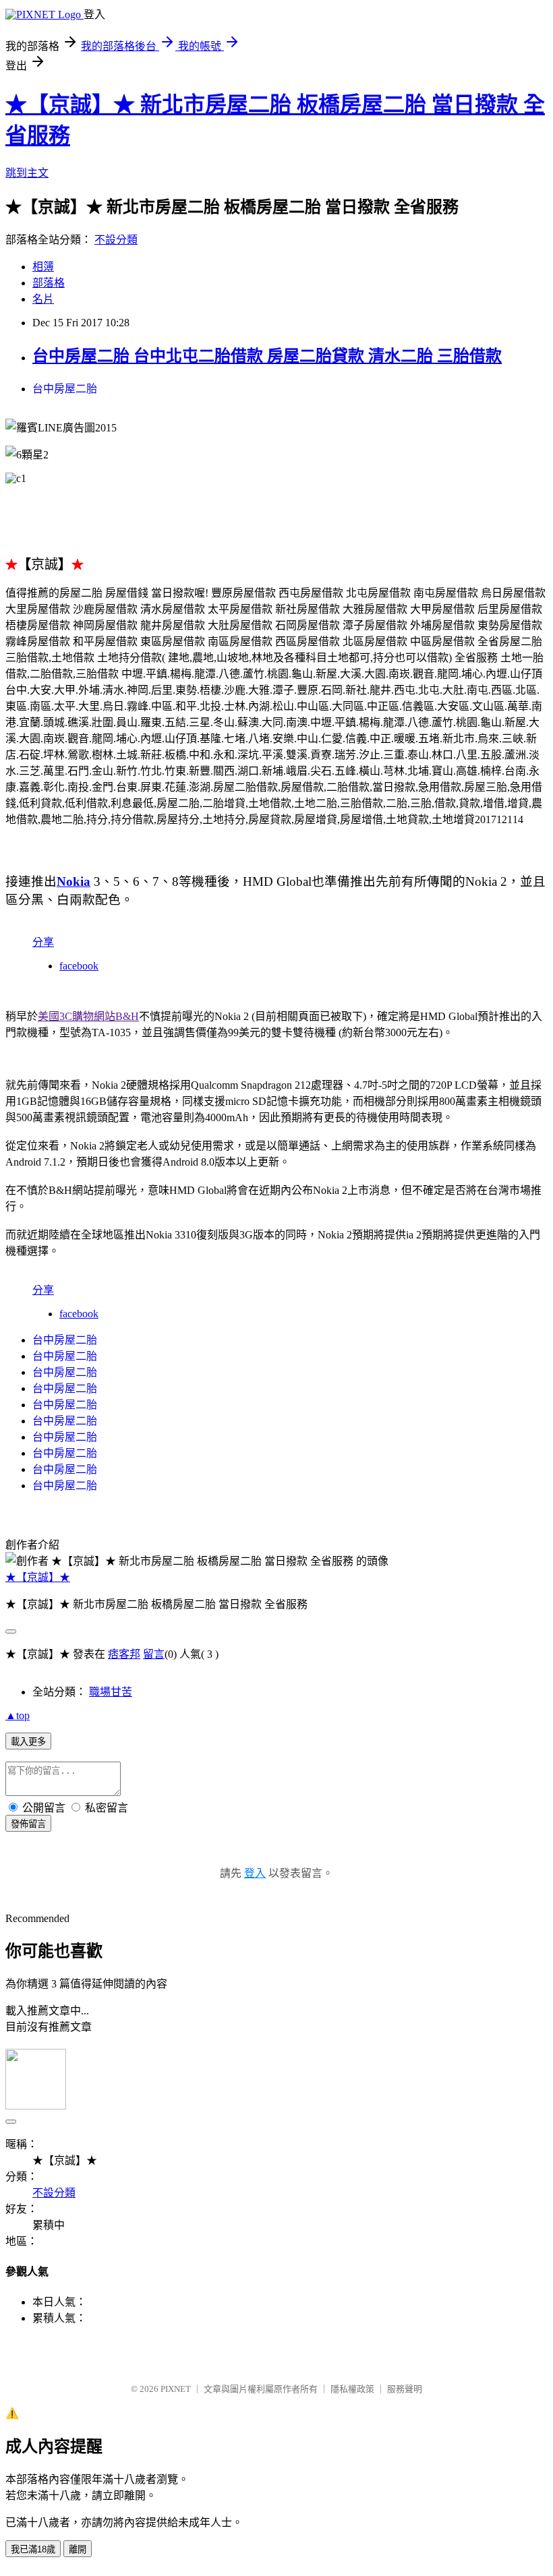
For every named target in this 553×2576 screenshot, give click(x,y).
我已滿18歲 (33, 2549)
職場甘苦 (111, 1692)
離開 (78, 2549)
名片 (43, 299)
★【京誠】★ (38, 1577)
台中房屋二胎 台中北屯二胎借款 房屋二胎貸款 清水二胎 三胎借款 (267, 356)
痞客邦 (124, 1654)
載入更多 (28, 1742)
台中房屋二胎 (65, 389)
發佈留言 (28, 1824)
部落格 (49, 283)
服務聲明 (405, 2389)
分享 (43, 942)
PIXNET (176, 2389)
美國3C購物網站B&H (88, 1016)
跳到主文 (27, 173)
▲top (18, 1715)
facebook (79, 966)
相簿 (43, 267)
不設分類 (116, 240)
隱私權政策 (352, 2389)
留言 (154, 1654)
